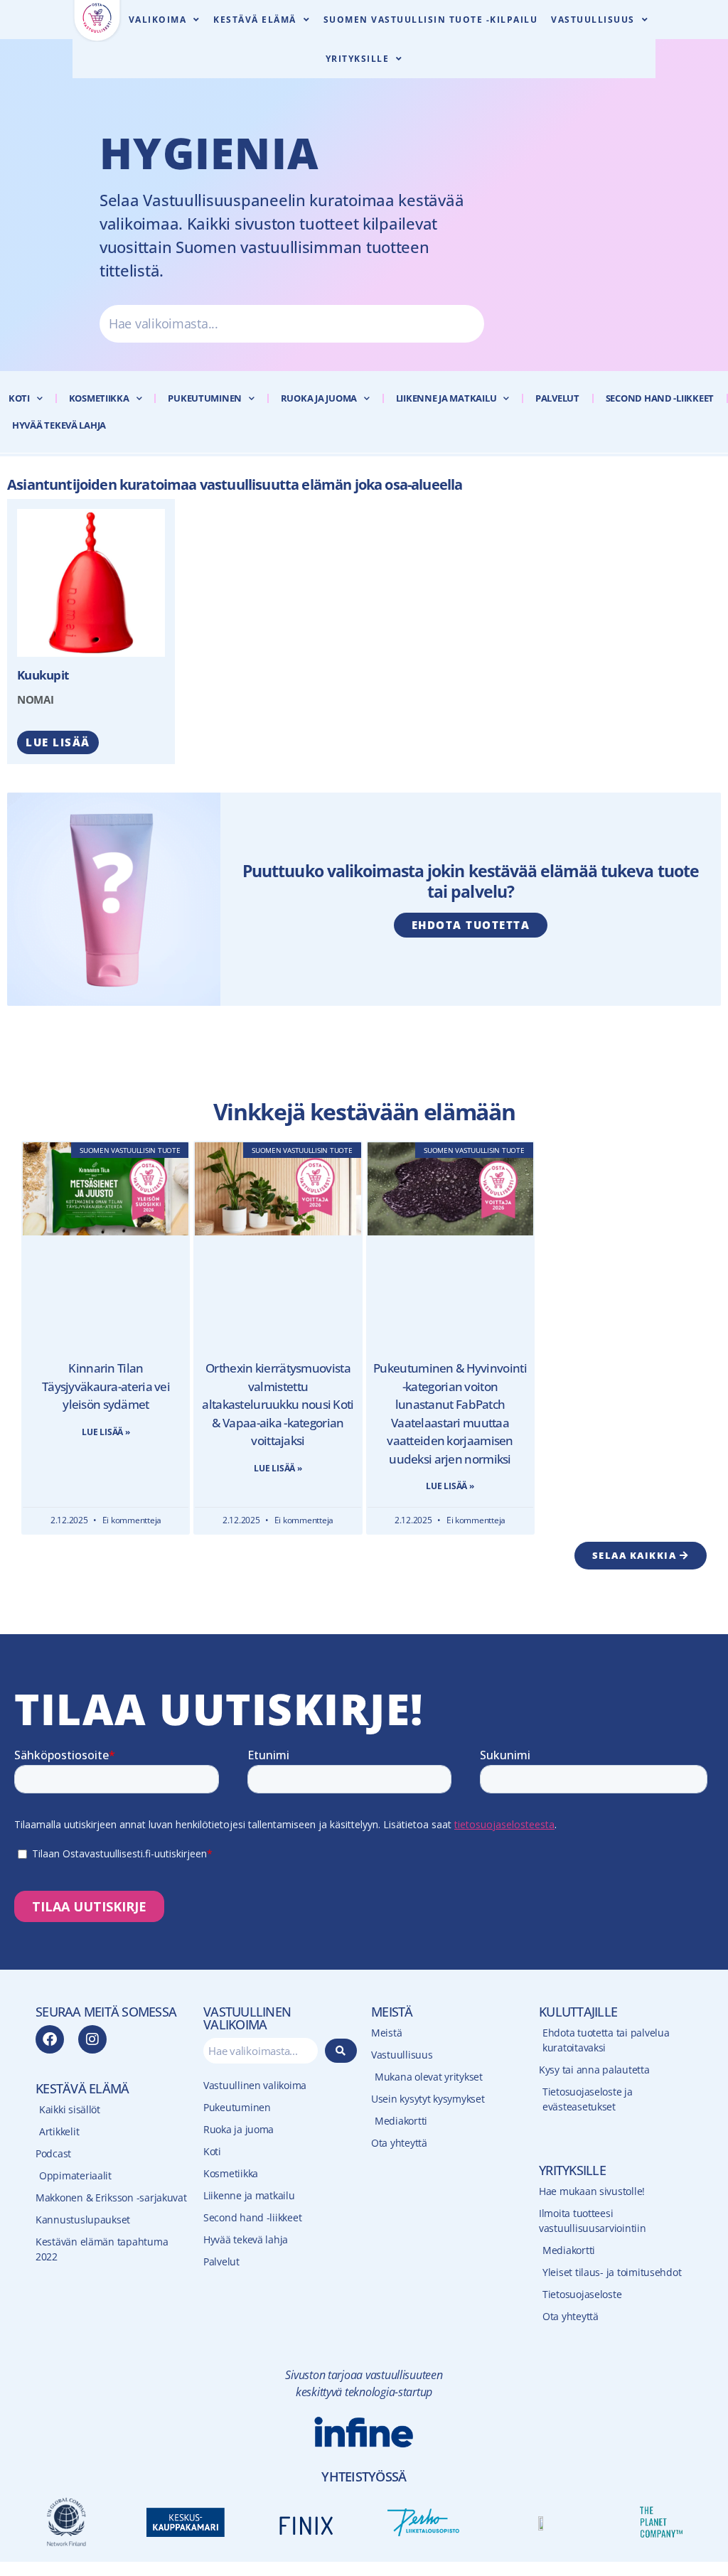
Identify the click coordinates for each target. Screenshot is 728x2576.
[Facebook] (50, 2039)
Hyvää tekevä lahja (59, 425)
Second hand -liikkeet (660, 398)
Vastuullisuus (593, 20)
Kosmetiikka (99, 398)
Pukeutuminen (205, 398)
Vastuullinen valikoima (255, 2085)
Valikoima (158, 20)
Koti (19, 398)
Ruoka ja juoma (319, 398)
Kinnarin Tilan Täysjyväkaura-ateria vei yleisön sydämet (106, 1386)
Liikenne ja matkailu (446, 398)
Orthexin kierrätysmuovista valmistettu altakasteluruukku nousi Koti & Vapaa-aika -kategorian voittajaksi (278, 1404)
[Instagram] (92, 2039)
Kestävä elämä (255, 20)
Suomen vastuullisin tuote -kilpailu (431, 20)
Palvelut (557, 398)
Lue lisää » (106, 1432)
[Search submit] (341, 2051)
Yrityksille (358, 59)
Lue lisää (58, 742)
